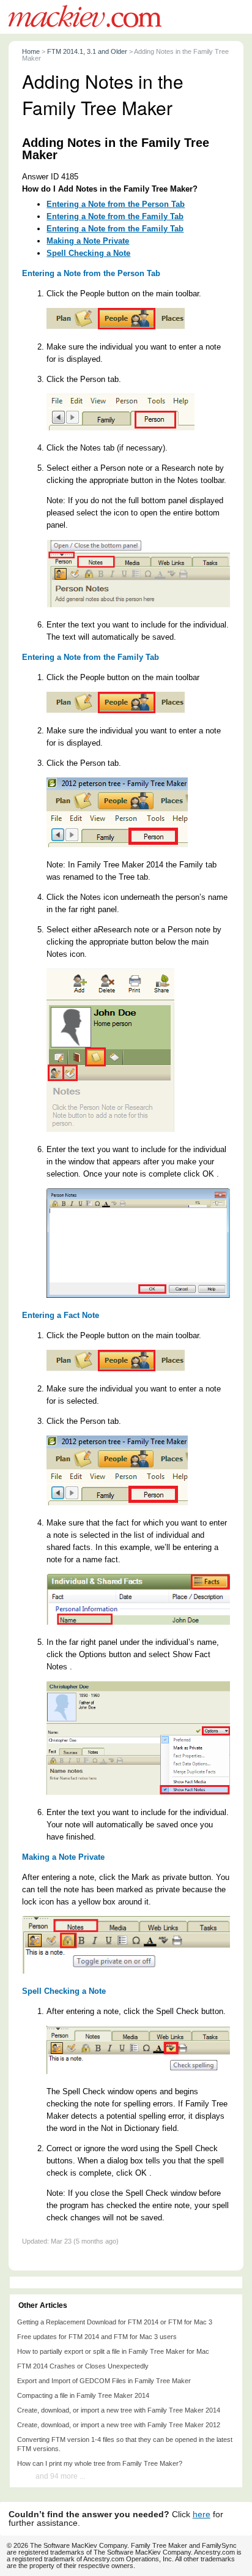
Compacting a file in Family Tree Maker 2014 (83, 2395)
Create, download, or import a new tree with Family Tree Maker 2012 (119, 2425)
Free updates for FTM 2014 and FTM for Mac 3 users (97, 2337)
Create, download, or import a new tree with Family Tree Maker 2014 (119, 2410)
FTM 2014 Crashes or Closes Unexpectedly (83, 2366)
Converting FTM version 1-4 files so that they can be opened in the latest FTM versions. (125, 2444)
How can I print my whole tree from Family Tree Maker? (100, 2463)
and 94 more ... (60, 2476)
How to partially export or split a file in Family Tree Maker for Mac (113, 2351)
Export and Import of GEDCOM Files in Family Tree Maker (104, 2381)
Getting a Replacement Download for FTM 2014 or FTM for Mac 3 (115, 2322)
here (202, 2514)
